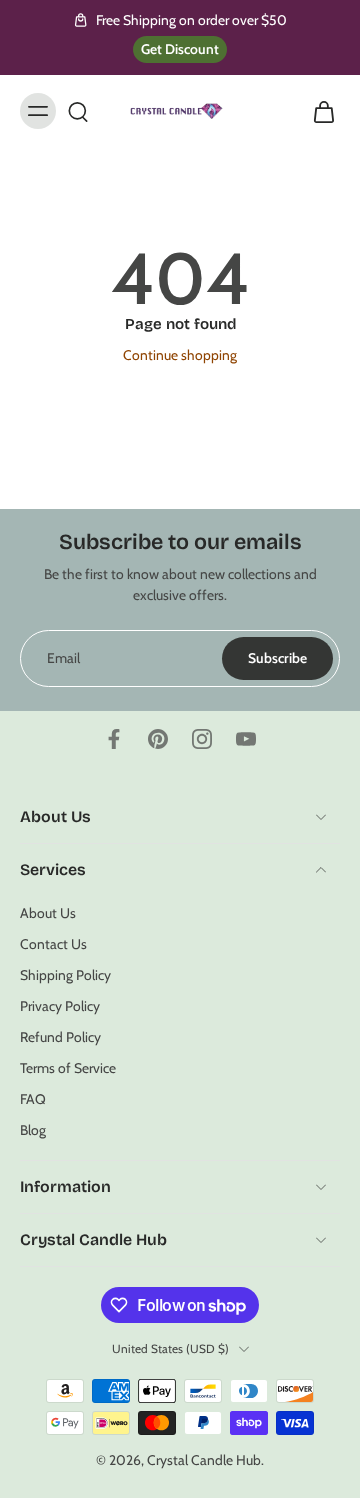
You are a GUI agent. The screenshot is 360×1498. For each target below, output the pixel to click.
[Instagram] (202, 739)
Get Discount (180, 49)
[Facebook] (114, 739)
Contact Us (53, 943)
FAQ (33, 1099)
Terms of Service (68, 1068)
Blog (33, 1130)
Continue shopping (180, 355)
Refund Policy (60, 1037)
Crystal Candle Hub (204, 1460)
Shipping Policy (65, 975)
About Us (48, 912)
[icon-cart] (318, 111)
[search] (78, 111)
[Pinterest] (158, 739)
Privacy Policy (60, 1006)
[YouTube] (246, 739)
